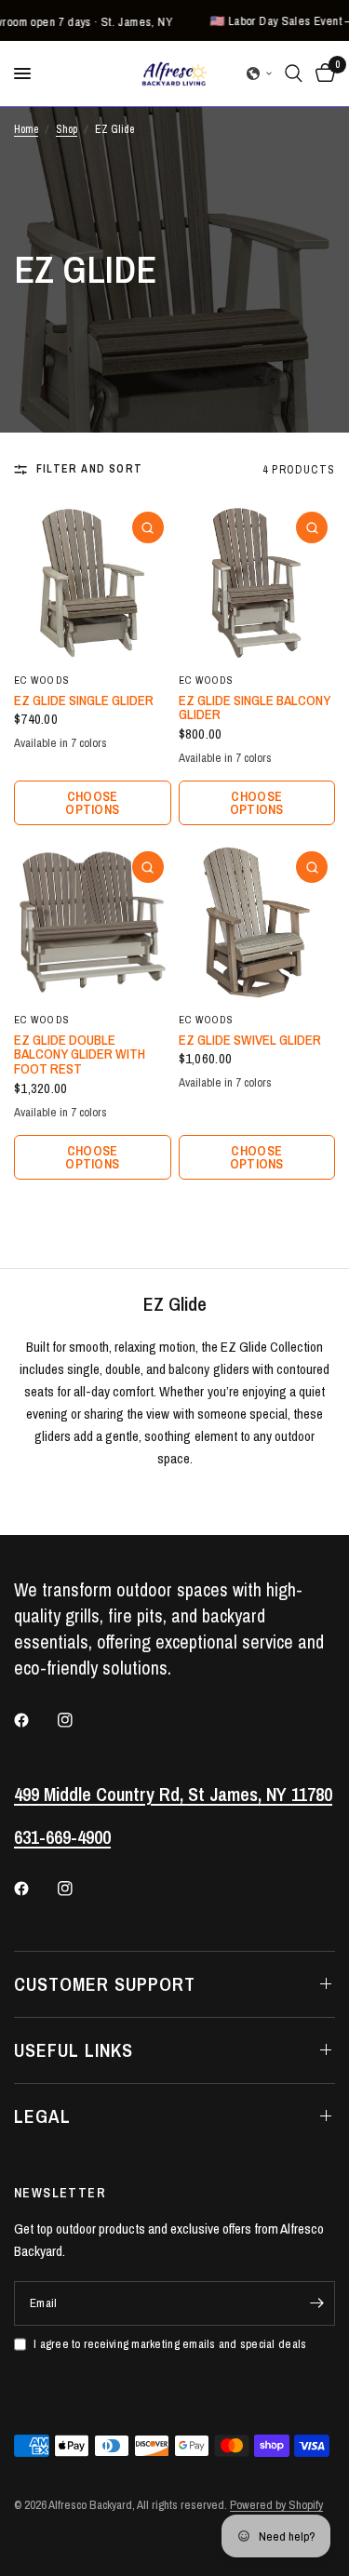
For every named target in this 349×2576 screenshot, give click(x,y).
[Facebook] (34, 1720)
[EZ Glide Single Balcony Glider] (257, 583)
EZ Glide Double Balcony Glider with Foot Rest (80, 1054)
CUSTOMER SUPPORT (105, 1984)
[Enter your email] (316, 2303)
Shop (67, 129)
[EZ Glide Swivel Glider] (257, 922)
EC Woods (42, 680)
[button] (260, 73)
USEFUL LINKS (74, 2050)
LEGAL (42, 2116)
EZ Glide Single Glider (84, 701)
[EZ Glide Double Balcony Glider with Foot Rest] (93, 922)
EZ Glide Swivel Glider (250, 1040)
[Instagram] (78, 1720)
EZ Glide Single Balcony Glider (255, 708)
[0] (322, 73)
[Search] (294, 73)
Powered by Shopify (276, 2505)
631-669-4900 (62, 1837)
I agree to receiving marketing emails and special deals (170, 2344)
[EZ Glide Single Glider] (93, 583)
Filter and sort (89, 469)
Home (26, 129)
